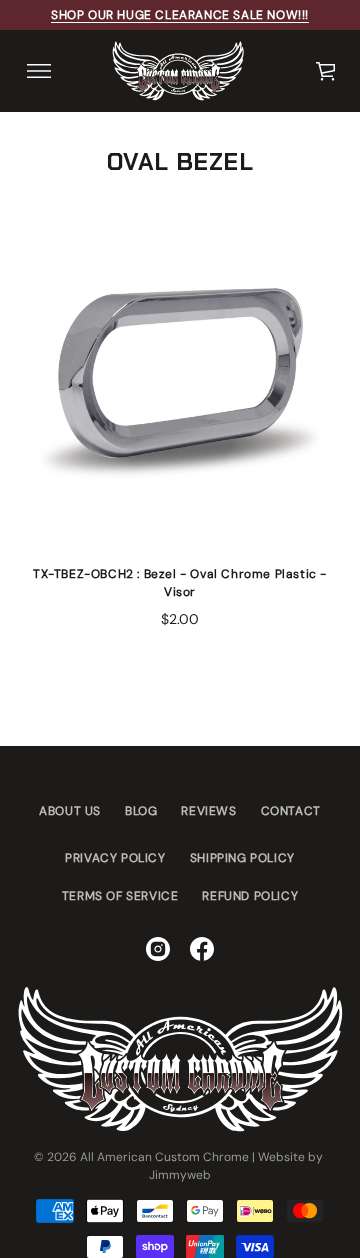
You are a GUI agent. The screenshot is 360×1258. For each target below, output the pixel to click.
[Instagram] (158, 949)
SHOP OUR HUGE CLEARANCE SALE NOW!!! (180, 15)
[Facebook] (202, 949)
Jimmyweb (180, 1175)
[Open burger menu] (39, 71)
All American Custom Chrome (164, 1157)
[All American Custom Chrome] (178, 71)
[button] (327, 71)
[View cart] (327, 71)
